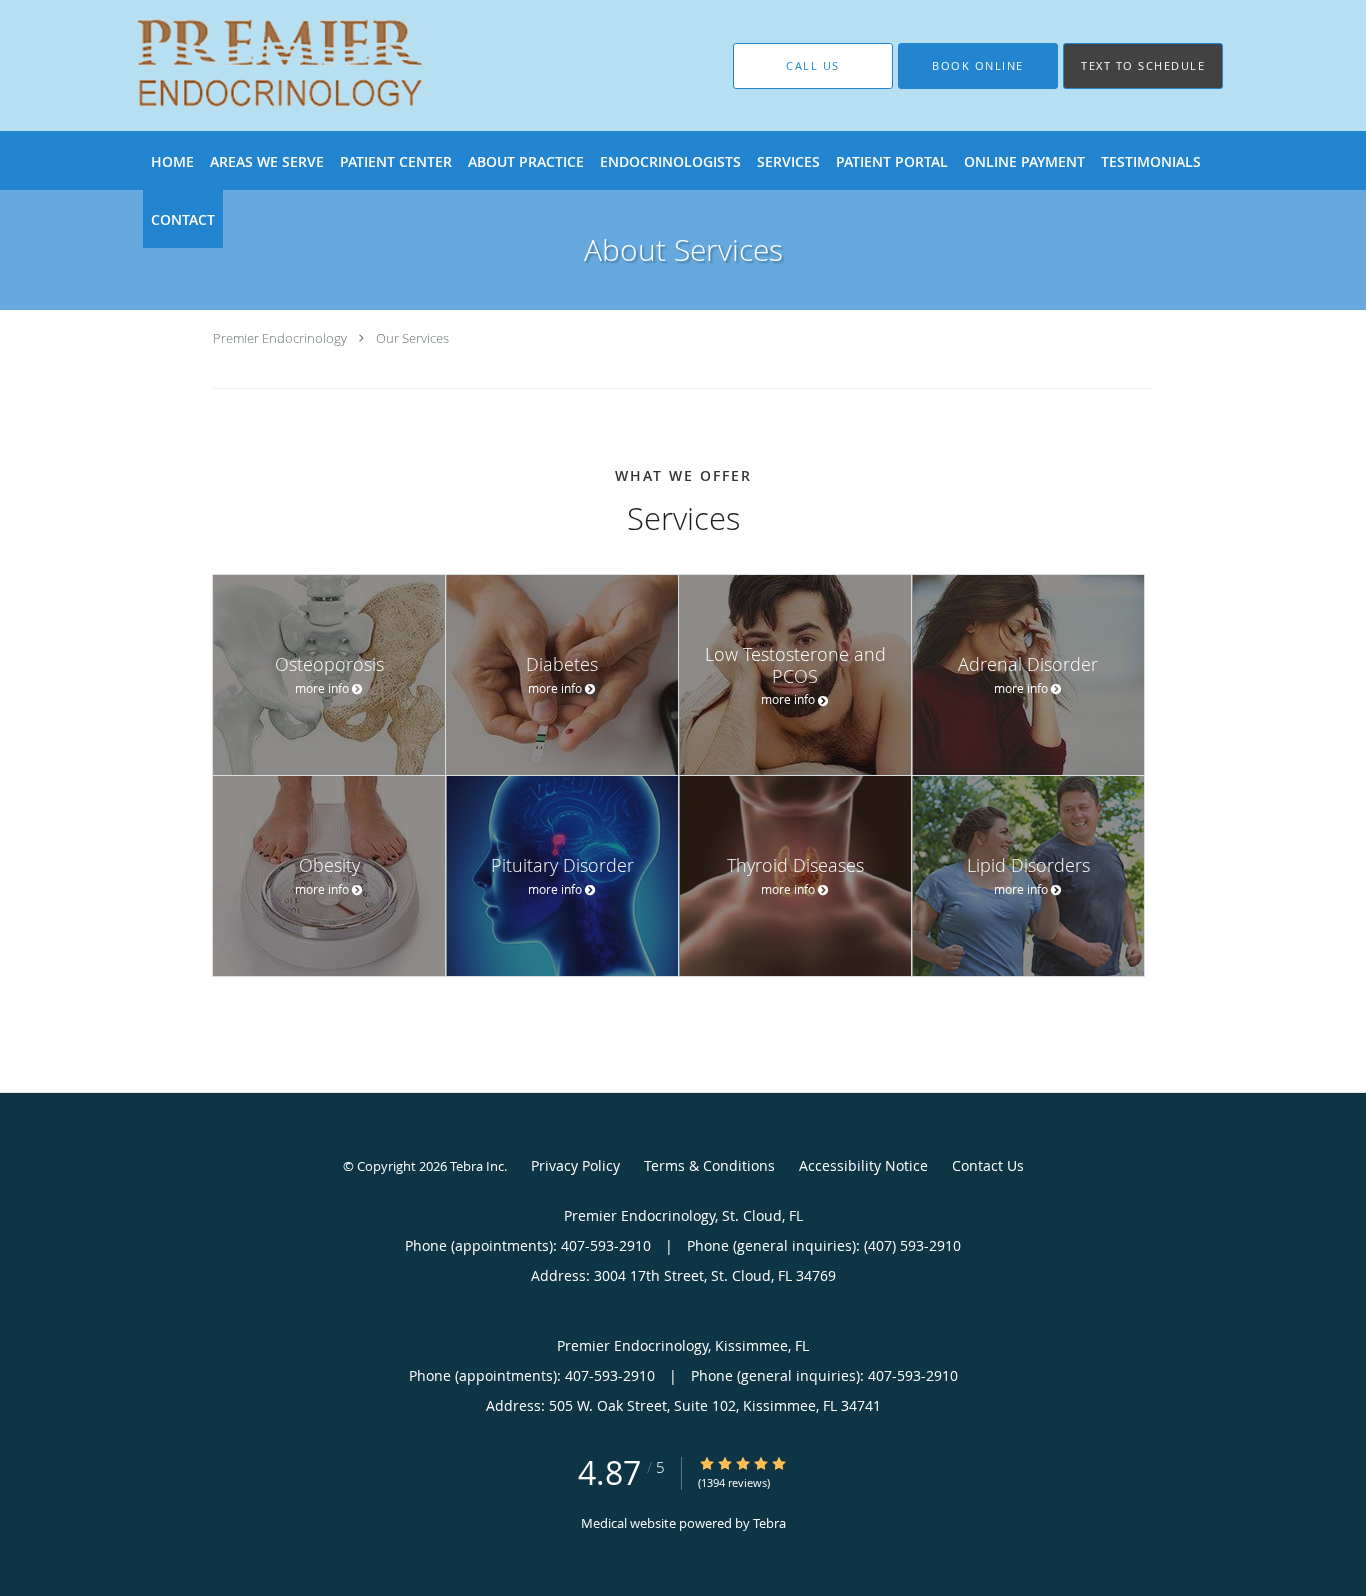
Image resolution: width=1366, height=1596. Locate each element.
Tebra (769, 1523)
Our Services (412, 338)
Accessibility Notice (863, 1165)
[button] (978, 66)
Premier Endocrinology (280, 338)
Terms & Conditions (709, 1165)
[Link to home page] (251, 65)
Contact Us (988, 1165)
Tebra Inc (477, 1166)
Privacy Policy (575, 1165)
